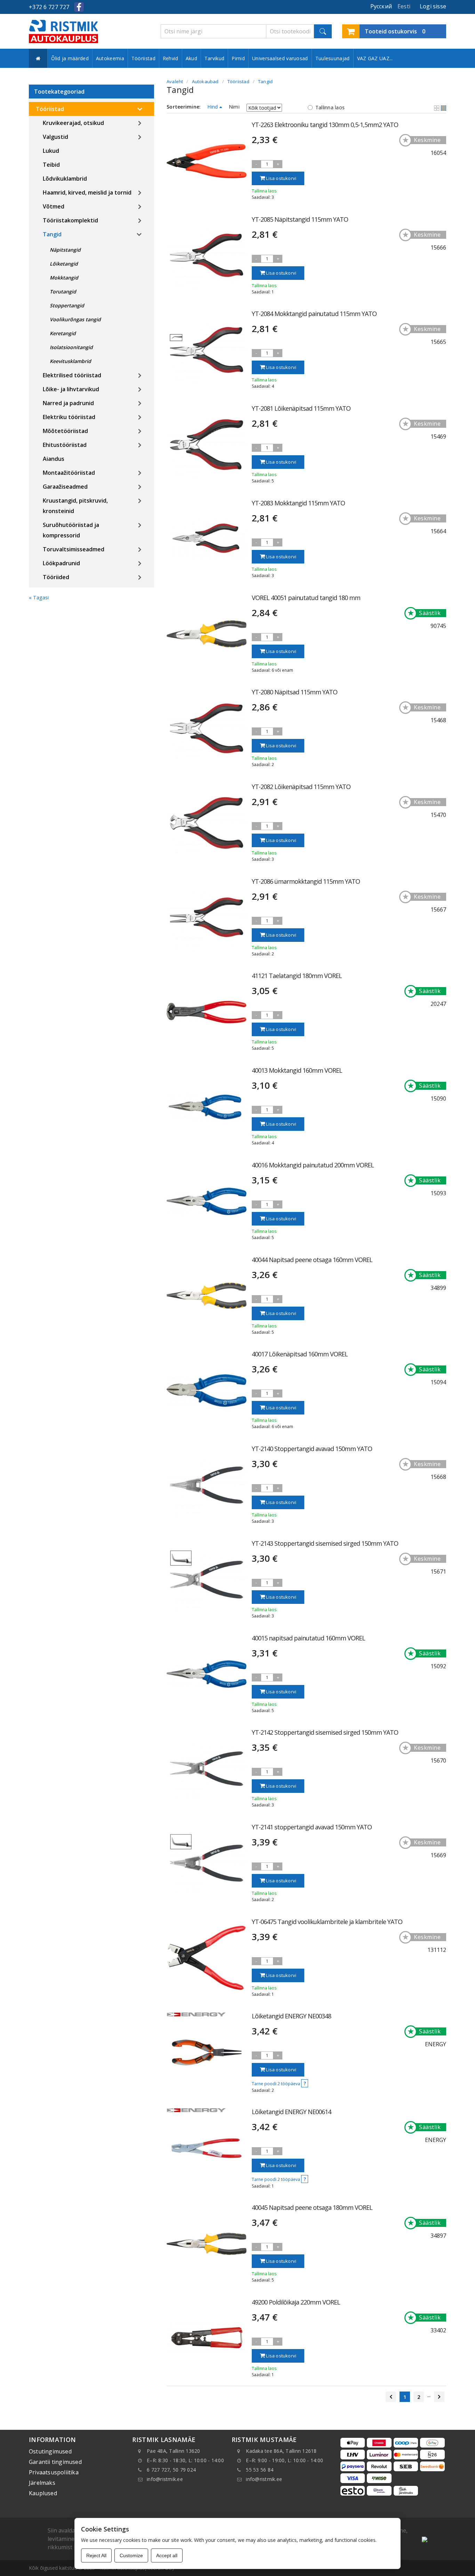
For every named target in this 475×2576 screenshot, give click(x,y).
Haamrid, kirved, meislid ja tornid (87, 192)
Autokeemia (110, 58)
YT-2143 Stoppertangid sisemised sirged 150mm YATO (325, 1543)
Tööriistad (143, 58)
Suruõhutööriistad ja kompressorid (71, 530)
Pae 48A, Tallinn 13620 (174, 2451)
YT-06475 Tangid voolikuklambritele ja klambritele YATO (327, 1922)
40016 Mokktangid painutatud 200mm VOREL (313, 1165)
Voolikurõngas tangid (75, 319)
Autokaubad (205, 81)
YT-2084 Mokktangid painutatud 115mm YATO (314, 314)
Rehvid (171, 58)
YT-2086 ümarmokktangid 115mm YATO (306, 881)
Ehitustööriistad (65, 445)
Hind (213, 107)
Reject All (96, 2555)
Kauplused (43, 2493)
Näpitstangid (65, 250)
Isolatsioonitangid (71, 347)
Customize (131, 2555)
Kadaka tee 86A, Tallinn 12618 (281, 2451)
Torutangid (63, 292)
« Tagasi (39, 597)
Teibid (51, 165)
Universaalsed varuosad (280, 58)
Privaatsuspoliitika (54, 2472)
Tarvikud (214, 58)
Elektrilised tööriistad (72, 375)
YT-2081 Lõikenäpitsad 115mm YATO (301, 408)
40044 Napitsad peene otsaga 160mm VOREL (312, 1260)
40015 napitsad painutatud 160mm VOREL (308, 1638)
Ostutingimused (50, 2451)
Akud (191, 58)
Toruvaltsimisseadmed (74, 549)
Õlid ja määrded (70, 58)
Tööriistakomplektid (70, 220)
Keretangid (63, 333)
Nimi (234, 107)
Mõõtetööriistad (65, 431)
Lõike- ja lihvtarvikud (71, 389)
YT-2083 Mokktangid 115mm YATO (298, 503)
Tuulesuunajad (333, 58)
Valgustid (55, 137)
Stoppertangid (67, 305)
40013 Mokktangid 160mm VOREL (297, 1070)
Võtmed (54, 206)
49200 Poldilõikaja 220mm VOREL (296, 2302)
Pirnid (238, 58)
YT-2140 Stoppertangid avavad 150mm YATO (312, 1449)
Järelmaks (42, 2483)
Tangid (52, 234)
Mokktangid (64, 278)
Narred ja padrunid (68, 403)
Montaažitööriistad (69, 473)
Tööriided (56, 577)
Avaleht (175, 81)
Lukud (51, 151)
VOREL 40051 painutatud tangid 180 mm (306, 598)
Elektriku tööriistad (69, 417)
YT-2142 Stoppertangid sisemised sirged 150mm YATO (325, 1732)
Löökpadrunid (61, 563)
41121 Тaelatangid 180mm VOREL (297, 976)
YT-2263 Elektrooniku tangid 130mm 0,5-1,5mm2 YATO (325, 125)
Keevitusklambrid (70, 361)
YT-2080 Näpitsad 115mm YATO (295, 692)
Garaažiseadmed (65, 487)
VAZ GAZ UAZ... (375, 58)
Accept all (167, 2555)
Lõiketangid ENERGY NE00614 (291, 2112)
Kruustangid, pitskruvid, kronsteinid (75, 506)
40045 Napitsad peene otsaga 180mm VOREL (312, 2207)
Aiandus (54, 459)
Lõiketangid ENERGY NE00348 (291, 2016)
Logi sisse (433, 6)
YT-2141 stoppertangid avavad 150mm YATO (312, 1827)
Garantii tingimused (55, 2462)
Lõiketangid (64, 264)
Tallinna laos (330, 107)
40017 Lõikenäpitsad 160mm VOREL (300, 1354)
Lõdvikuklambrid (65, 179)
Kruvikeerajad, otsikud (73, 123)
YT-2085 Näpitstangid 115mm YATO (300, 219)
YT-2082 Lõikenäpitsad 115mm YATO (301, 787)
